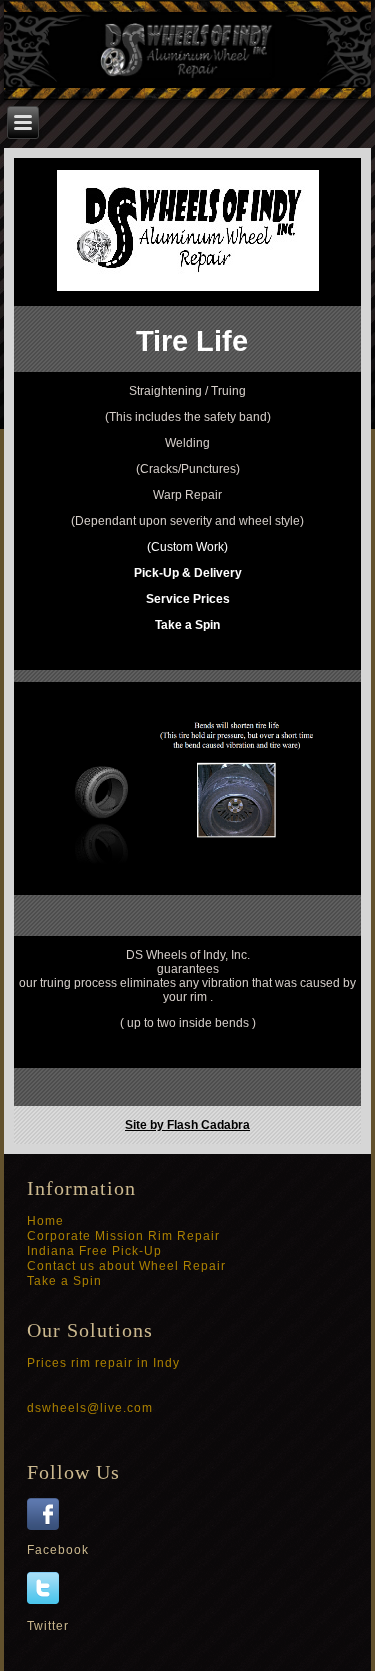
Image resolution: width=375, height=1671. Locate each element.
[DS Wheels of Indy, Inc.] (48, 1526)
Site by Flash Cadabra (187, 1125)
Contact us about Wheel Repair (126, 1266)
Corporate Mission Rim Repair (123, 1236)
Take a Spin (64, 1281)
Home (45, 1221)
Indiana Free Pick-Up (94, 1251)
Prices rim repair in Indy (103, 1363)
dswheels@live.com (90, 1408)
